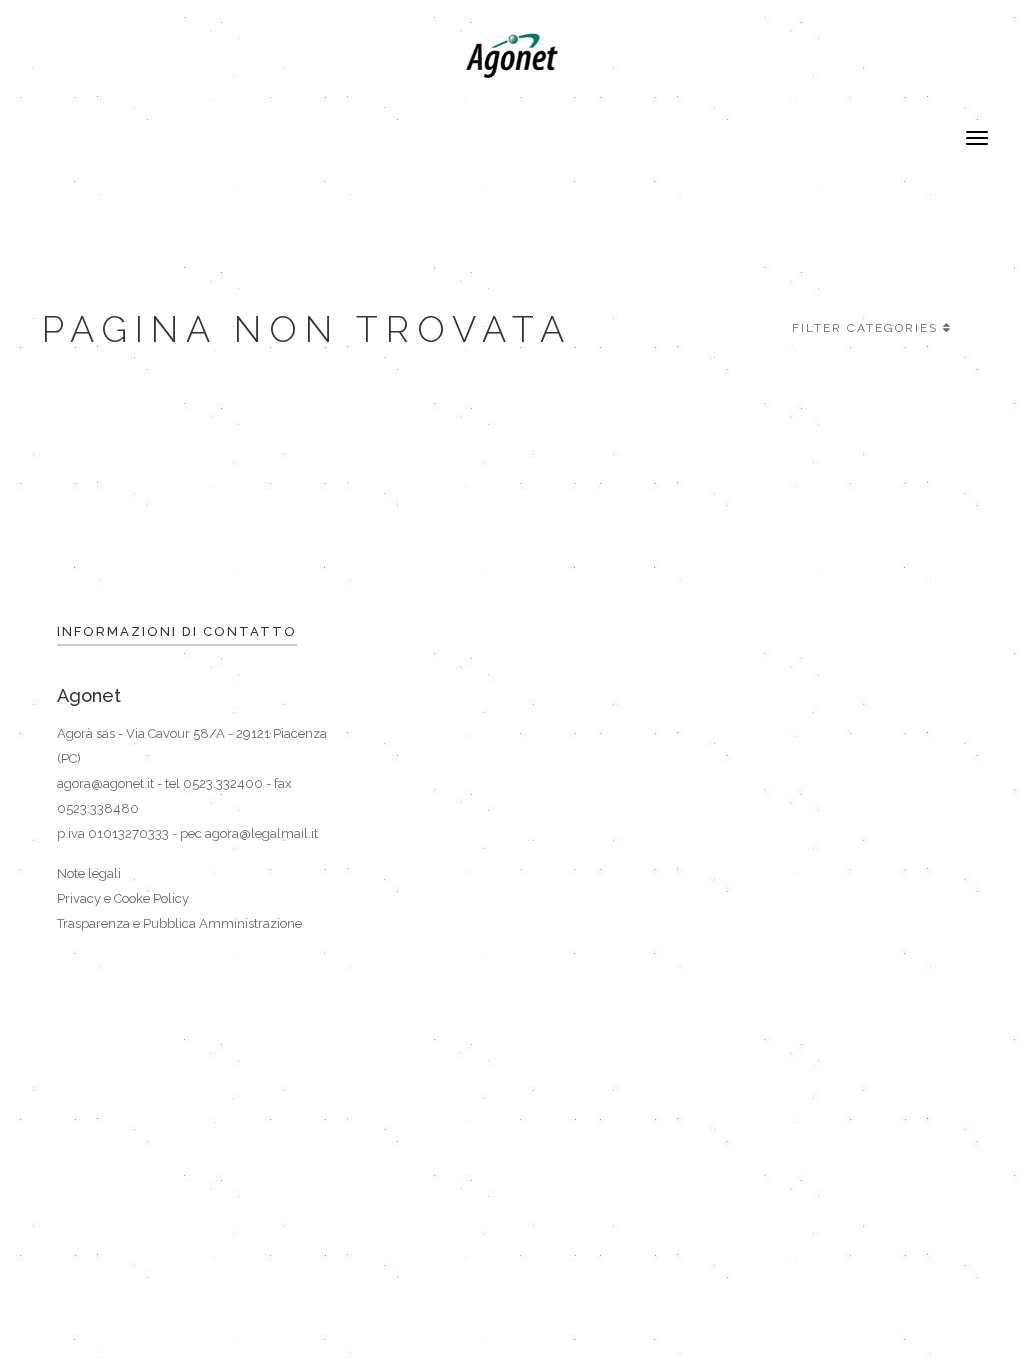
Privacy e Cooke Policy (123, 898)
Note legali (89, 873)
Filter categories (865, 328)
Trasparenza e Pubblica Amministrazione (179, 923)
